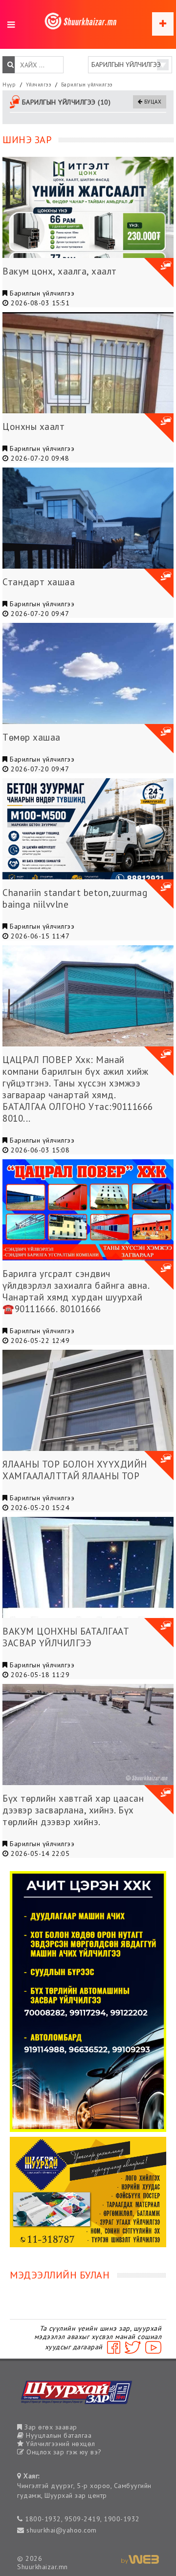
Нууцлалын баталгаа (58, 2435)
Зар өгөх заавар (50, 2427)
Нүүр (9, 85)
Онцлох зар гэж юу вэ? (63, 2452)
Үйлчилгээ (39, 85)
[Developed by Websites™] (140, 2559)
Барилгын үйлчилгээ (87, 85)
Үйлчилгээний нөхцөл (60, 2444)
